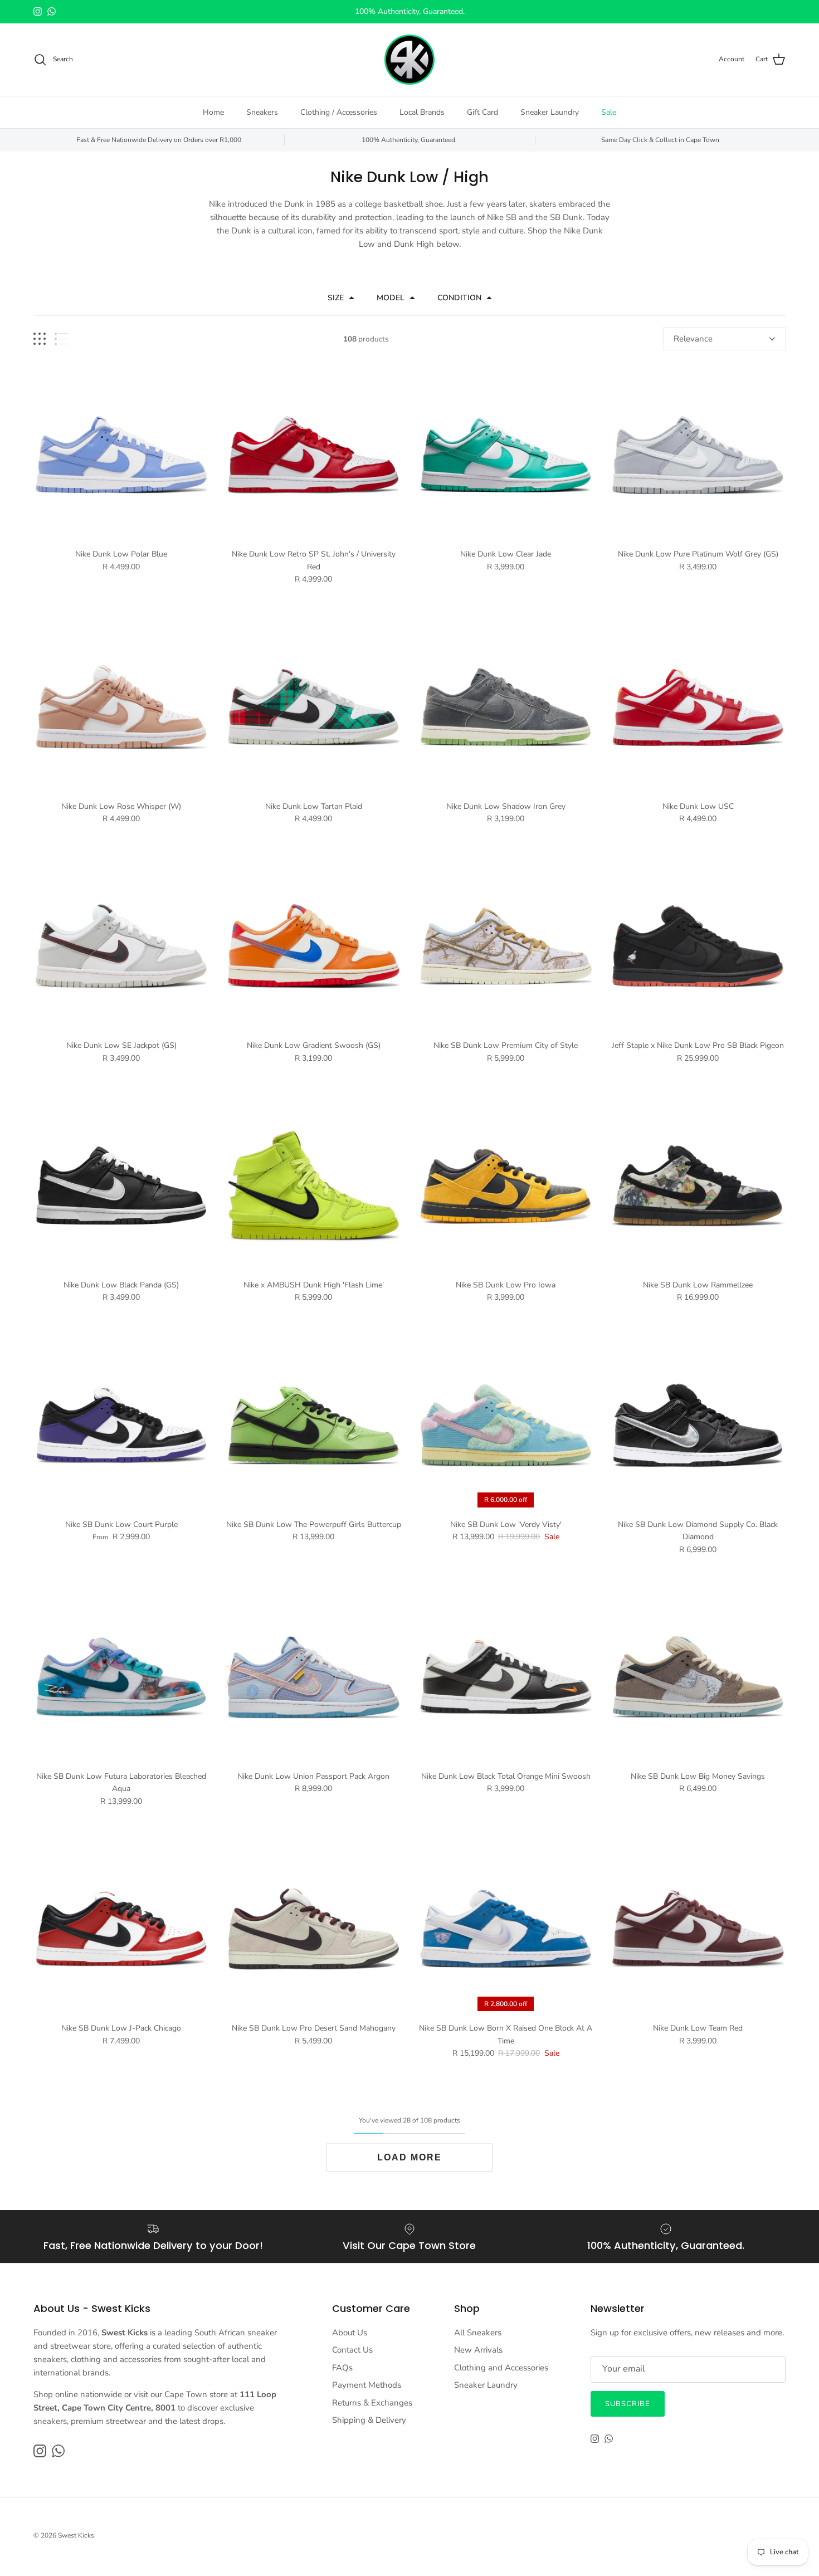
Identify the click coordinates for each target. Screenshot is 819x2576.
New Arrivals (478, 2350)
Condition (459, 298)
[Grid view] (40, 339)
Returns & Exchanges (372, 2403)
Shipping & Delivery (369, 2420)
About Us (350, 2333)
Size (336, 298)
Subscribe (628, 2404)
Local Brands (422, 112)
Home (213, 112)
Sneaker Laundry (550, 112)
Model (391, 298)
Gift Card (482, 112)
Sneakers (262, 112)
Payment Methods (367, 2385)
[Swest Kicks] (409, 60)
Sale (609, 112)
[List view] (62, 339)
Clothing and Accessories (501, 2368)
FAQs (342, 2368)
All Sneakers (478, 2333)
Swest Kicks (76, 2535)
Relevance (693, 339)
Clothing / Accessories (339, 112)
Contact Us (352, 2350)
